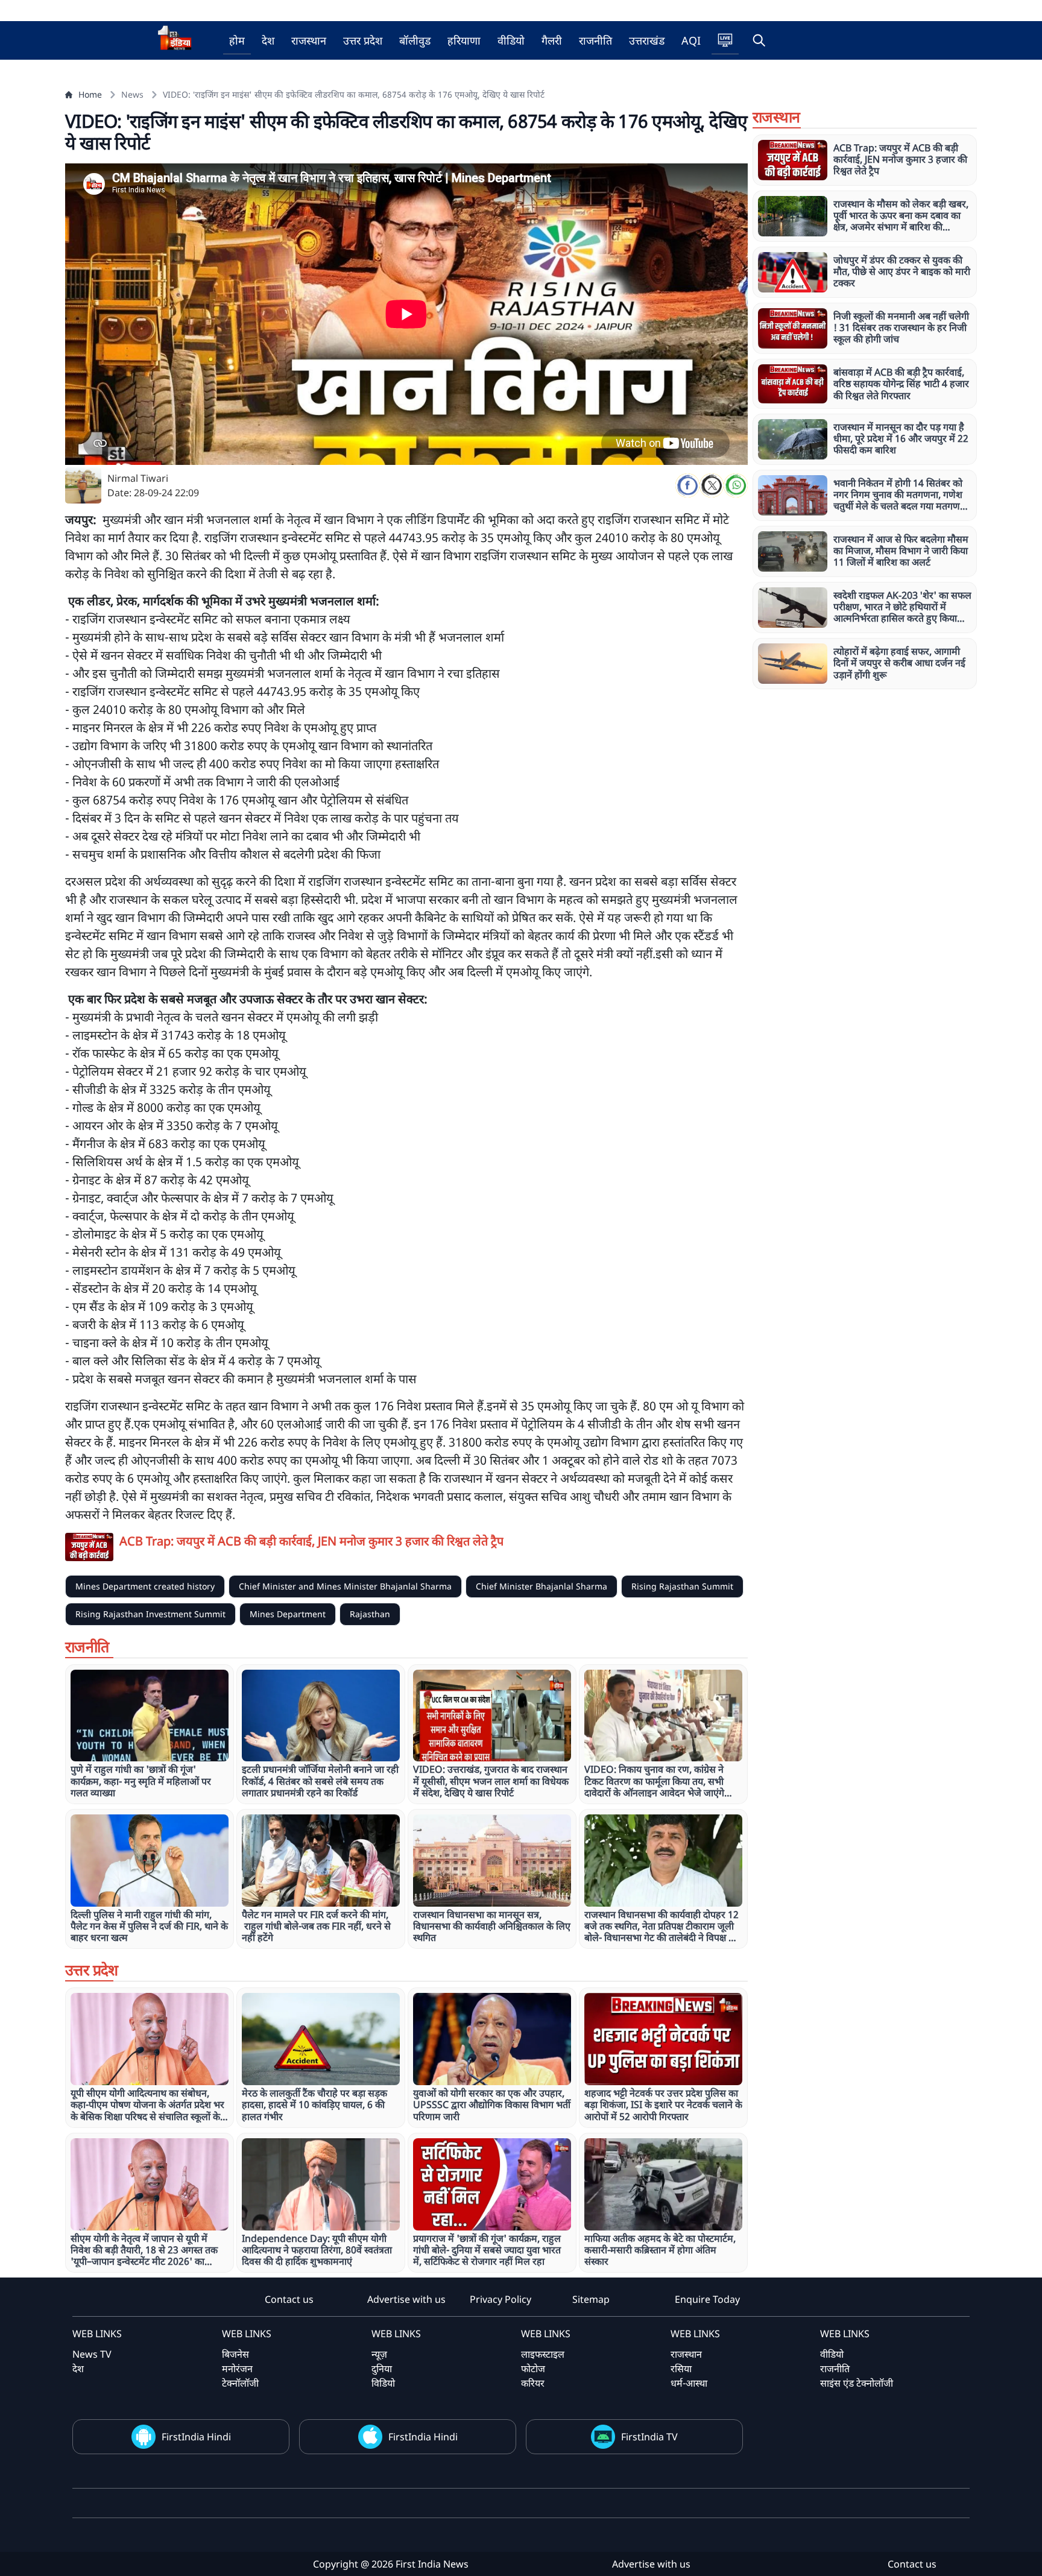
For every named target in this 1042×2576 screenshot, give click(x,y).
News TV (92, 2354)
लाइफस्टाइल (543, 2354)
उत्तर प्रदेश (363, 40)
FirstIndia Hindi (196, 2437)
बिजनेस (235, 2354)
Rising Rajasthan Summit (682, 1586)
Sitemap (591, 2299)
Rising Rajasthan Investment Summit (150, 1614)
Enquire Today (707, 2299)
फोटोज (533, 2369)
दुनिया (382, 2369)
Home (90, 94)
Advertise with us (406, 2299)
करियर (533, 2383)
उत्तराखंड (647, 40)
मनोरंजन (237, 2369)
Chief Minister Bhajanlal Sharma (542, 1586)
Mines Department (288, 1614)
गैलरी (552, 40)
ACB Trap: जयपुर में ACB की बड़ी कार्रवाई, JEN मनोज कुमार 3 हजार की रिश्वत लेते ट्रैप (311, 1541)
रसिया (681, 2369)
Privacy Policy (500, 2299)
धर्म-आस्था (689, 2383)
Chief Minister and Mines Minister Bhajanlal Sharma (345, 1586)
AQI (691, 40)
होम (237, 40)
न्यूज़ (379, 2354)
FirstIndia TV (649, 2437)
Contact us (289, 2299)
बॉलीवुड (415, 40)
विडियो (383, 2383)
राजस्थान (309, 40)
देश (268, 40)
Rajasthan (370, 1614)
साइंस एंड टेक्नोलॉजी (857, 2383)
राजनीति (595, 40)
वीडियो (511, 40)
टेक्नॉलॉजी (240, 2383)
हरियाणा (464, 40)
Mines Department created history (145, 1586)
